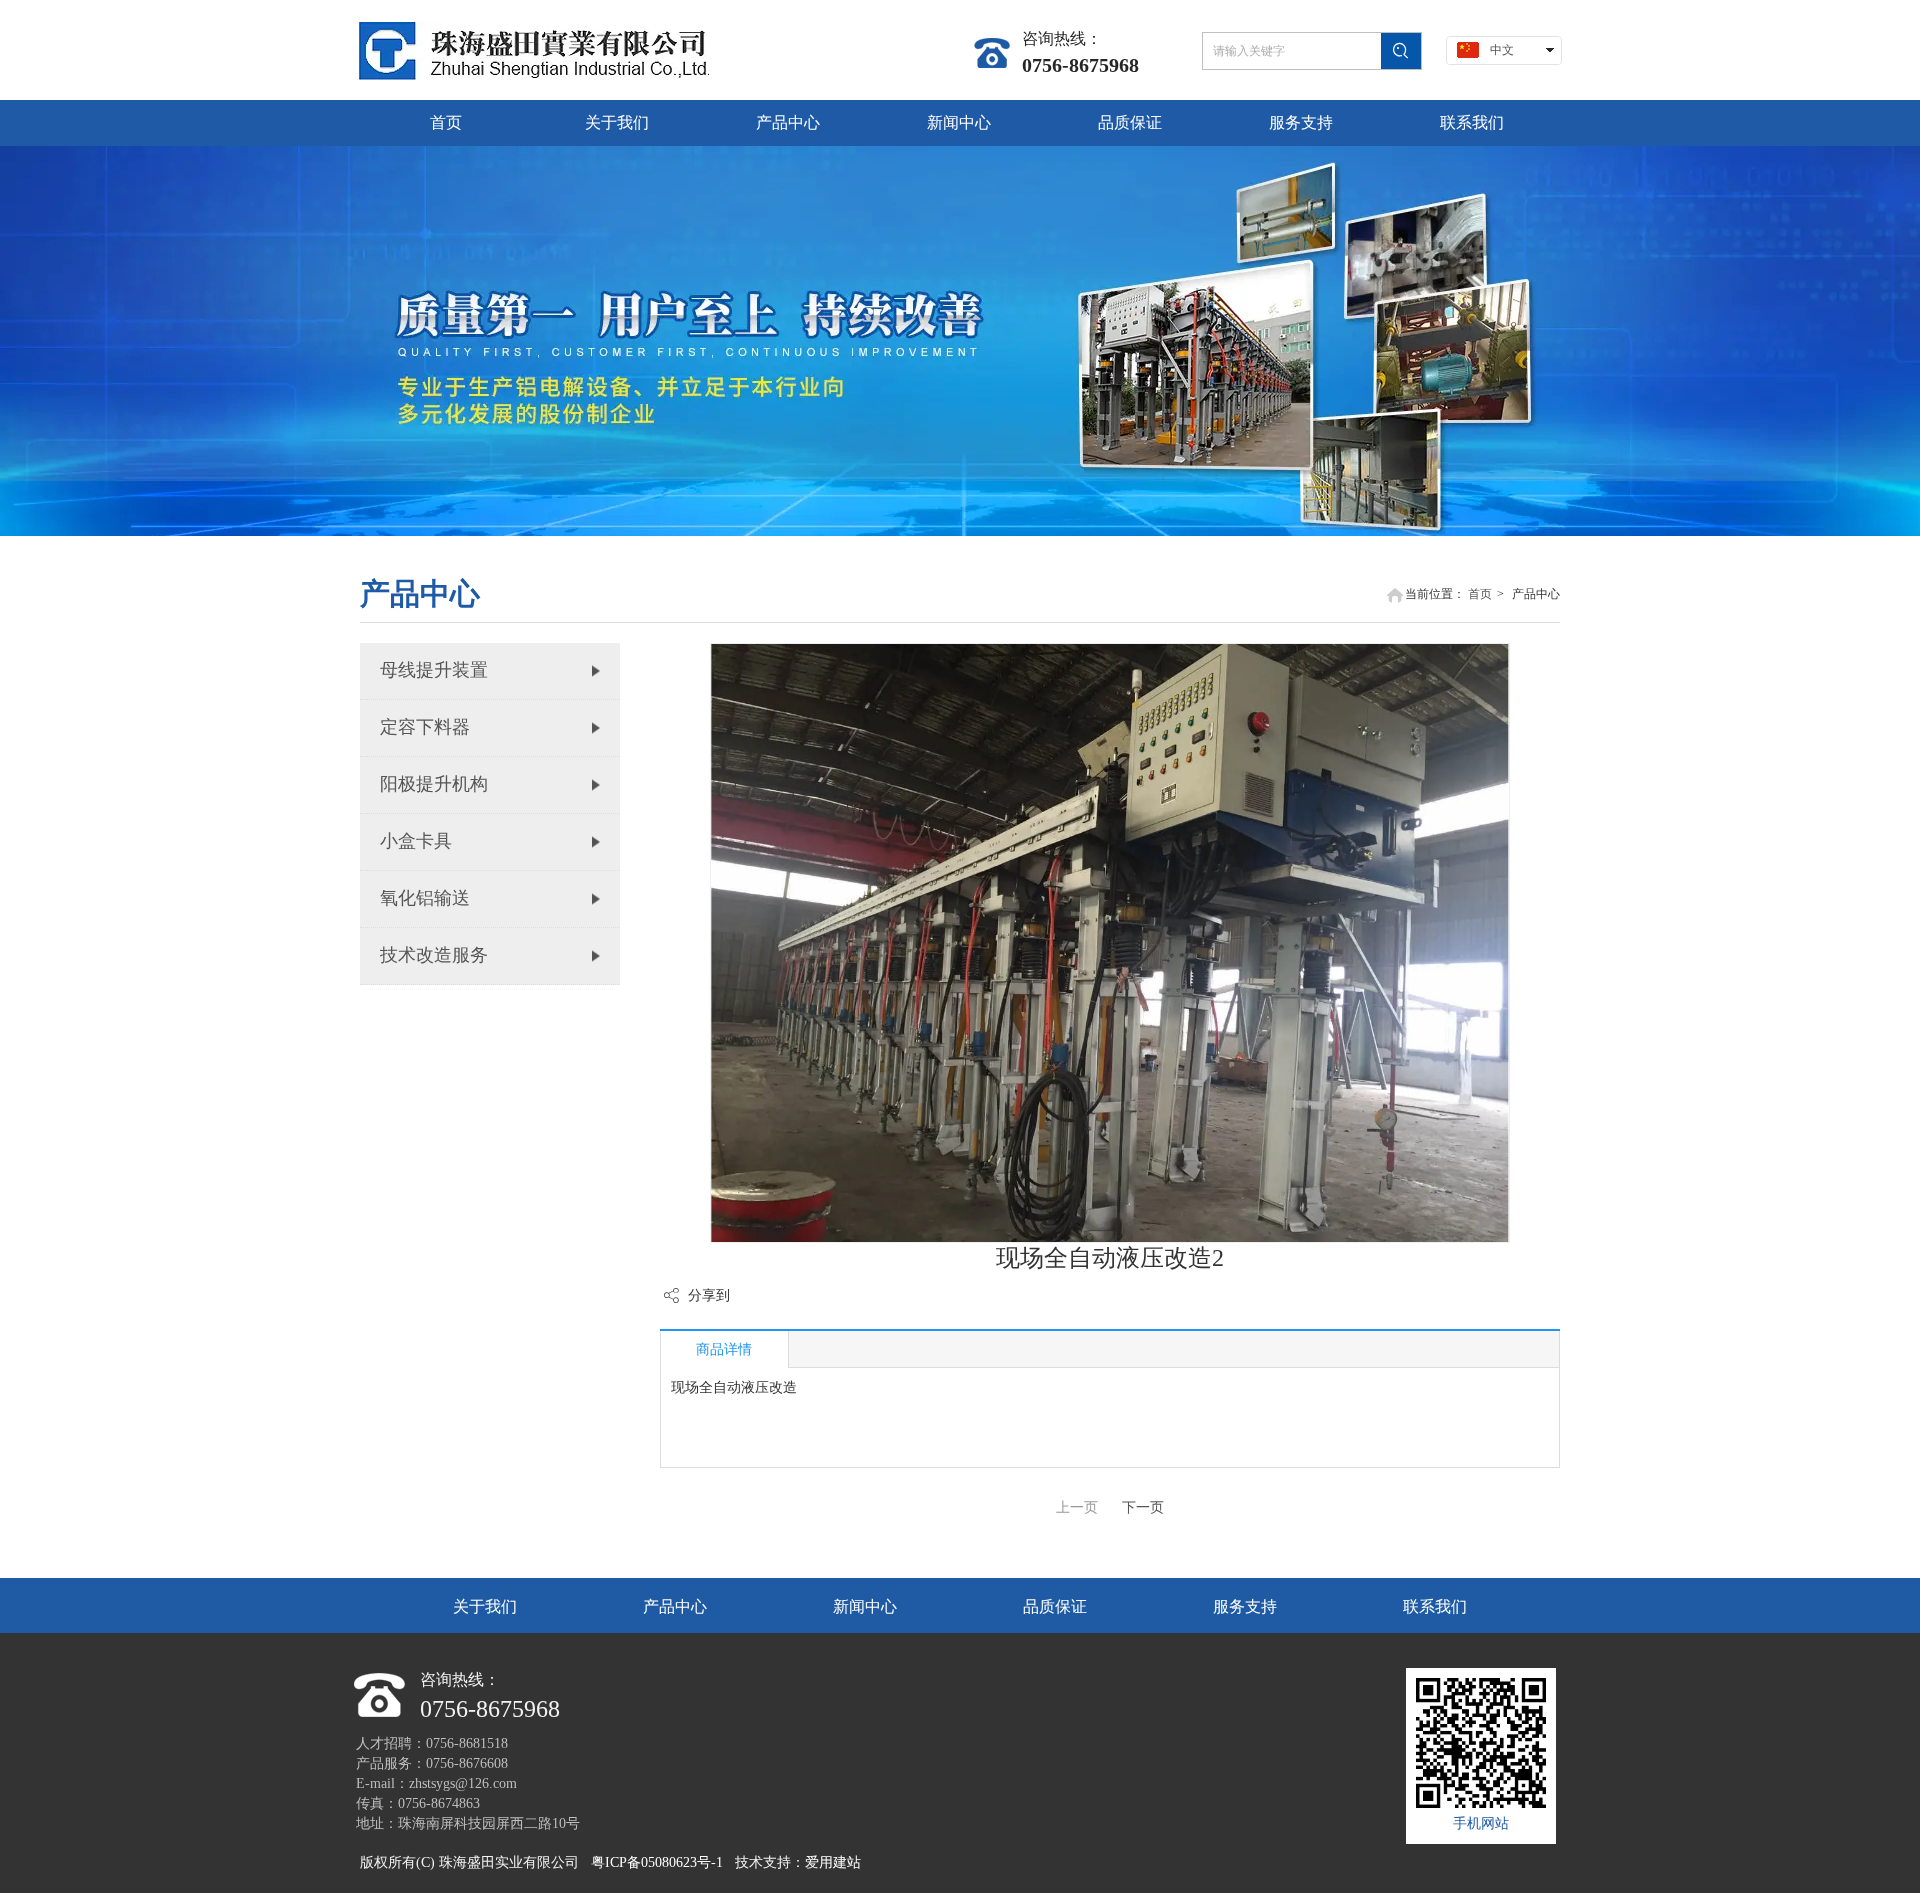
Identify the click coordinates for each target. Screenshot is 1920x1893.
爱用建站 (833, 1862)
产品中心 (675, 1606)
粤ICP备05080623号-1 (657, 1862)
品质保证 (1055, 1606)
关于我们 (485, 1606)
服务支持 (1245, 1606)
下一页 (1143, 1507)
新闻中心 (865, 1606)
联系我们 (1435, 1606)
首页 (1480, 594)
